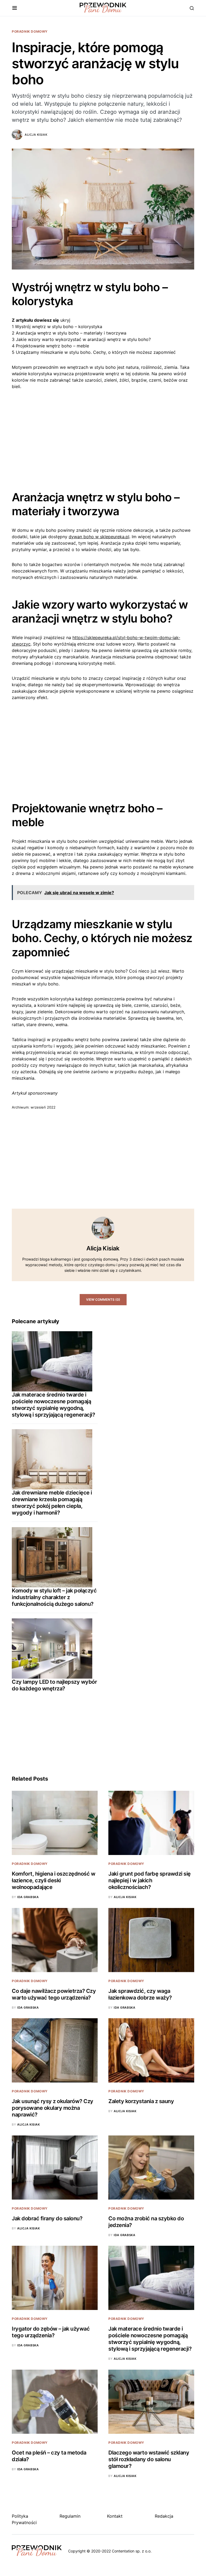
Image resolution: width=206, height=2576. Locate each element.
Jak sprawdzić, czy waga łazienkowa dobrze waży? (140, 1994)
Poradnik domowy (30, 31)
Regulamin (70, 2516)
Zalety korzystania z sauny (141, 2101)
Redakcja (164, 2516)
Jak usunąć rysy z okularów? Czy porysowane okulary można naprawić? (53, 2108)
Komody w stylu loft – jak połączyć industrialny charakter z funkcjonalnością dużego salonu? (54, 1597)
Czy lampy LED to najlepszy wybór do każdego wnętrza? (54, 1685)
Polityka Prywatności (24, 2519)
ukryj (65, 320)
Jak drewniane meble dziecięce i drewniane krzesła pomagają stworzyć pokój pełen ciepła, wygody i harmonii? (52, 1503)
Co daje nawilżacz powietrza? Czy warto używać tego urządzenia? (54, 1994)
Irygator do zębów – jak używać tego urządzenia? (51, 2332)
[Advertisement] (103, 436)
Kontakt (115, 2516)
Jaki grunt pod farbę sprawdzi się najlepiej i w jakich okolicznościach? (150, 1880)
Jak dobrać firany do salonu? (47, 2218)
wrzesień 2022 (43, 1107)
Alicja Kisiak (36, 135)
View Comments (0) (103, 1300)
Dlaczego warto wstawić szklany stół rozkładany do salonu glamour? (149, 2459)
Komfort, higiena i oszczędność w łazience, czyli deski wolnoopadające (54, 1880)
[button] (15, 8)
